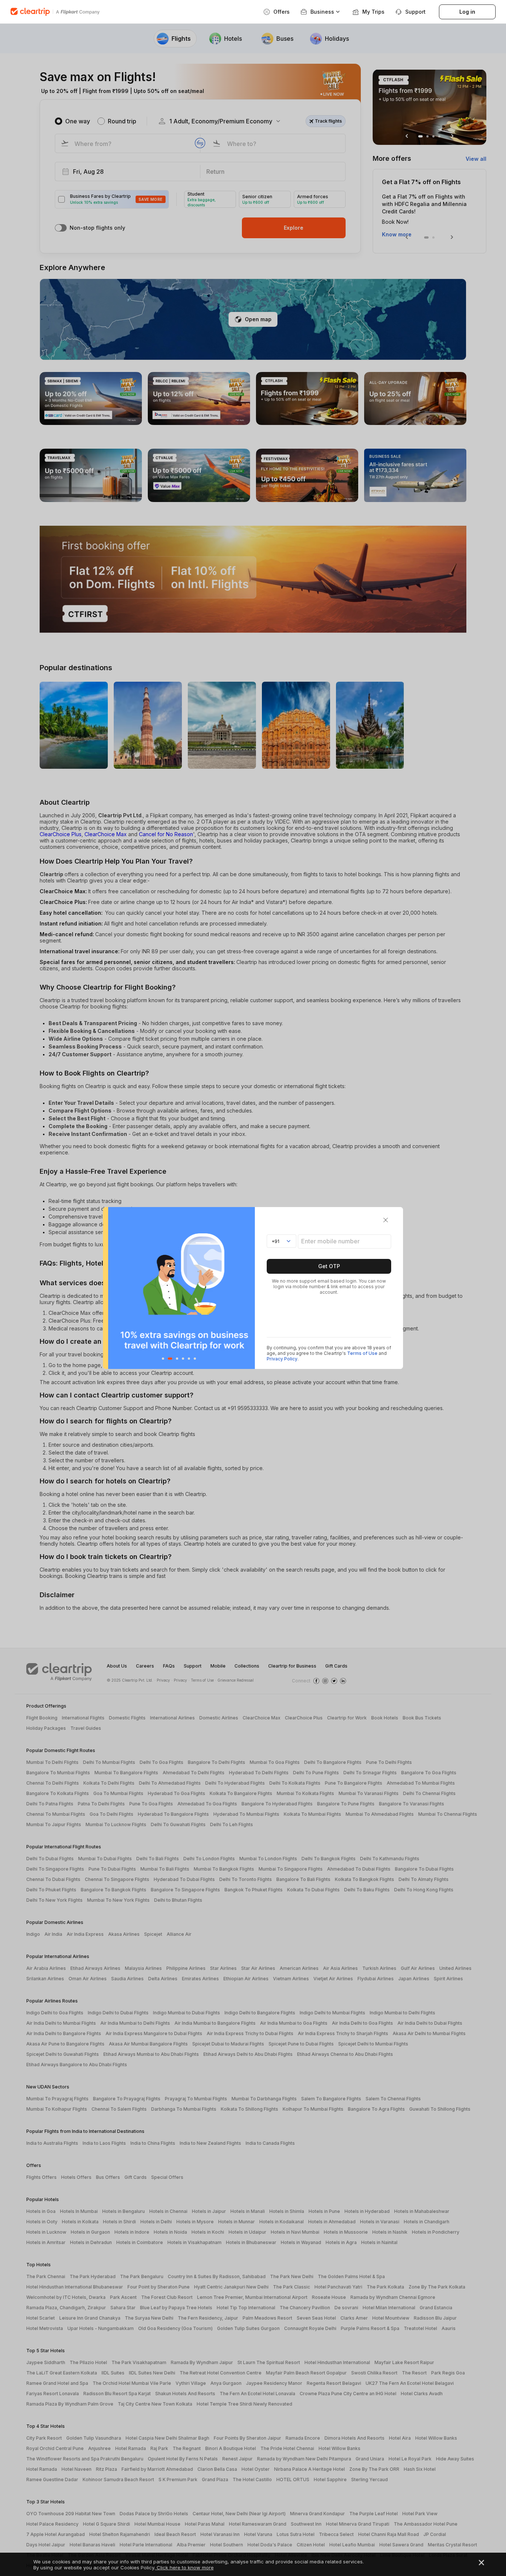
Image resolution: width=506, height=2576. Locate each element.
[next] (247, 1288)
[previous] (111, 1288)
